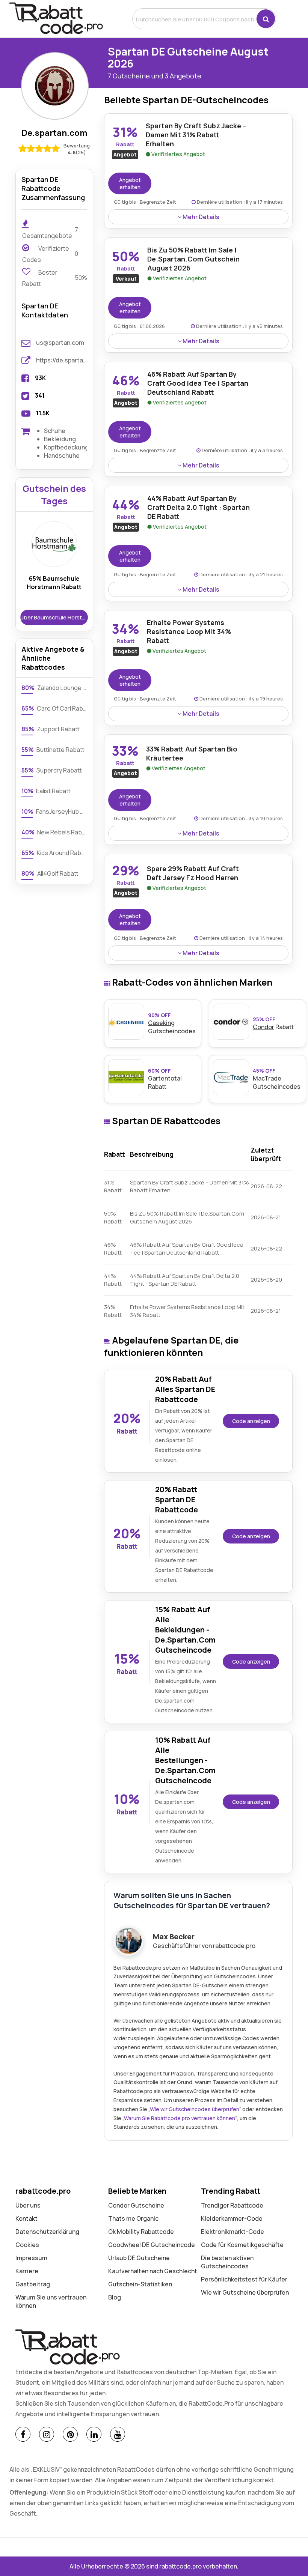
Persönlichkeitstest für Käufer (244, 2279)
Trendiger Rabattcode (232, 2205)
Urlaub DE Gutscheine (139, 2258)
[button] (266, 19)
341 (40, 395)
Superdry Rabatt (52, 770)
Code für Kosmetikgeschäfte (242, 2245)
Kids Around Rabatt (54, 853)
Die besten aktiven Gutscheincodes (227, 2262)
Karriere (27, 2271)
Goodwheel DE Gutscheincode (152, 2245)
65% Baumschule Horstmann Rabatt (54, 583)
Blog (115, 2297)
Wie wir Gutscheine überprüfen (245, 2292)
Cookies (27, 2245)
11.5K (43, 413)
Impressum (31, 2258)
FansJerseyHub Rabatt (54, 812)
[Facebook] (23, 2434)
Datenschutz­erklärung (47, 2232)
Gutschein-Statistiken (140, 2284)
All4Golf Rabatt (50, 873)
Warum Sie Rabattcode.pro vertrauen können (180, 2118)
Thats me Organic (133, 2218)
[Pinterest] (70, 2434)
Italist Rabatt (46, 791)
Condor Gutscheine (136, 2205)
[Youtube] (118, 2434)
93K (40, 378)
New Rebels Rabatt (54, 832)
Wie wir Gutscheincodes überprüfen (195, 2109)
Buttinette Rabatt (53, 750)
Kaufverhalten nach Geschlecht (153, 2271)
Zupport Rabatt (51, 729)
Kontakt (26, 2218)
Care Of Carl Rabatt (54, 708)
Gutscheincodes (172, 1023)
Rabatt (273, 1023)
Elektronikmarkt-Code (233, 2232)
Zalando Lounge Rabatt (54, 688)
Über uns (28, 2205)
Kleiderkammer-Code (232, 2218)
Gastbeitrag (33, 2284)
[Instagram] (47, 2434)
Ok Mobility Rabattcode (141, 2232)
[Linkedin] (94, 2434)
